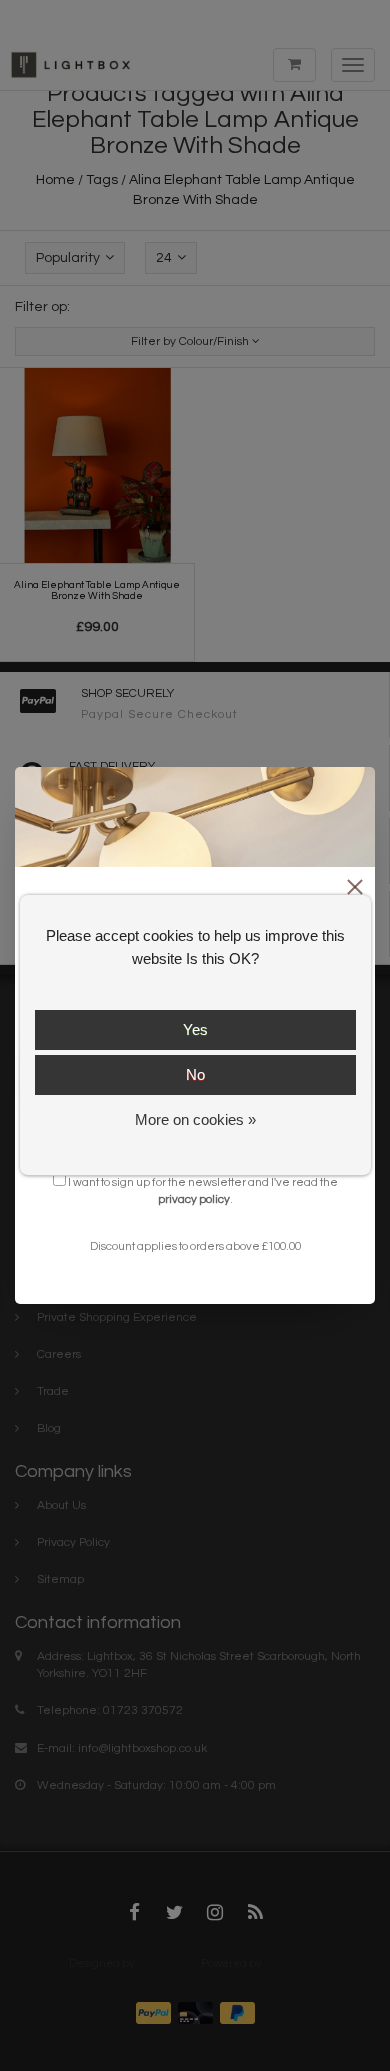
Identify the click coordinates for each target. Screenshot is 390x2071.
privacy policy (194, 1199)
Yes (195, 1029)
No (195, 1074)
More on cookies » (195, 1119)
